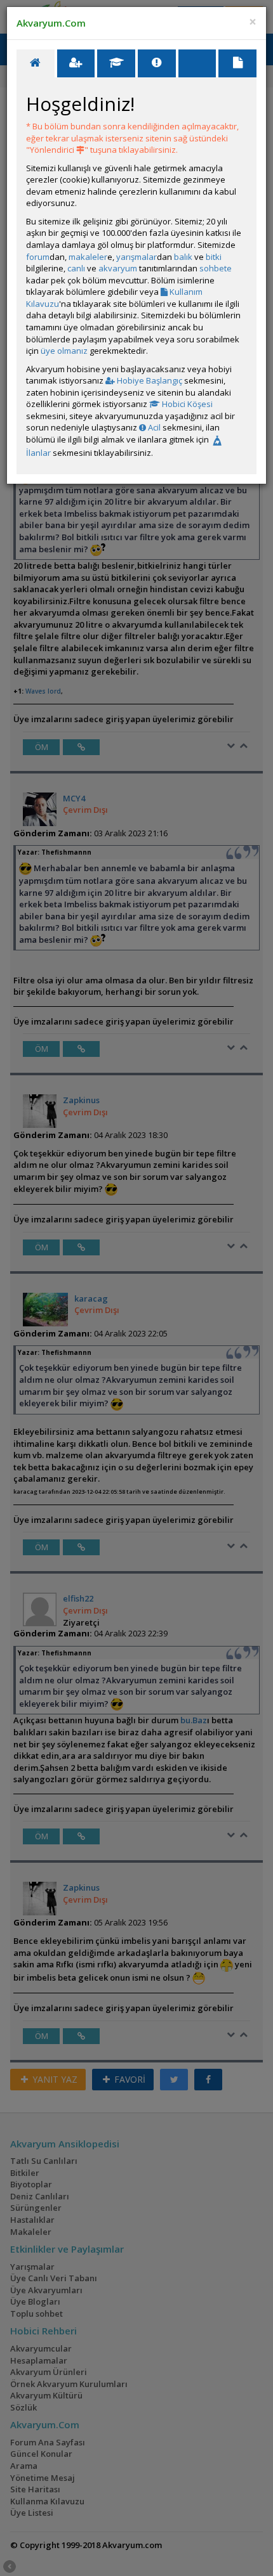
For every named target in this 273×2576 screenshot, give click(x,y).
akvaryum (118, 268)
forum (38, 257)
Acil (153, 427)
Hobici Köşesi (186, 404)
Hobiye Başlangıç (149, 380)
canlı (76, 268)
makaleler (88, 257)
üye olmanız (64, 351)
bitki (214, 257)
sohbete (216, 268)
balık (183, 257)
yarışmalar (136, 257)
